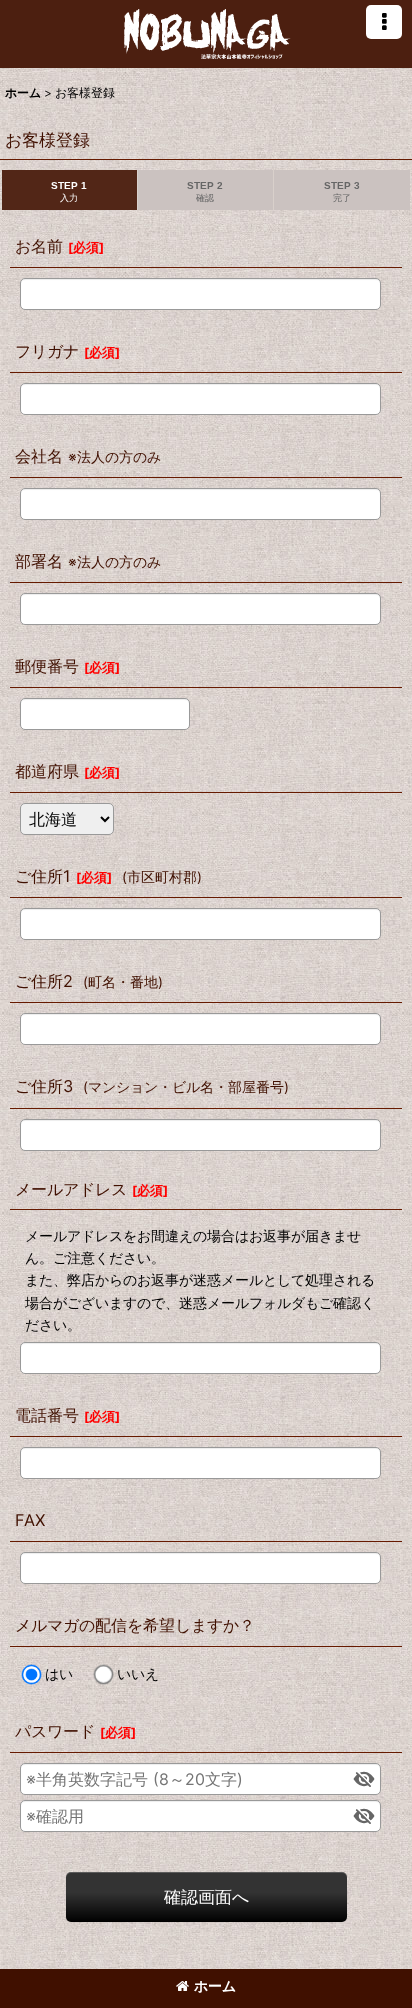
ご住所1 (43, 876)
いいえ (138, 1673)
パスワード (55, 1731)
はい (59, 1673)
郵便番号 (47, 666)
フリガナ (47, 351)
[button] (384, 22)
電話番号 (47, 1415)
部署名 (39, 561)
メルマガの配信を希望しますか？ (135, 1625)
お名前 (39, 246)
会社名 (39, 456)
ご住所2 (44, 981)
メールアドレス (71, 1189)
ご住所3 (44, 1086)
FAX (30, 1520)
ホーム (215, 1985)
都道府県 (47, 771)
